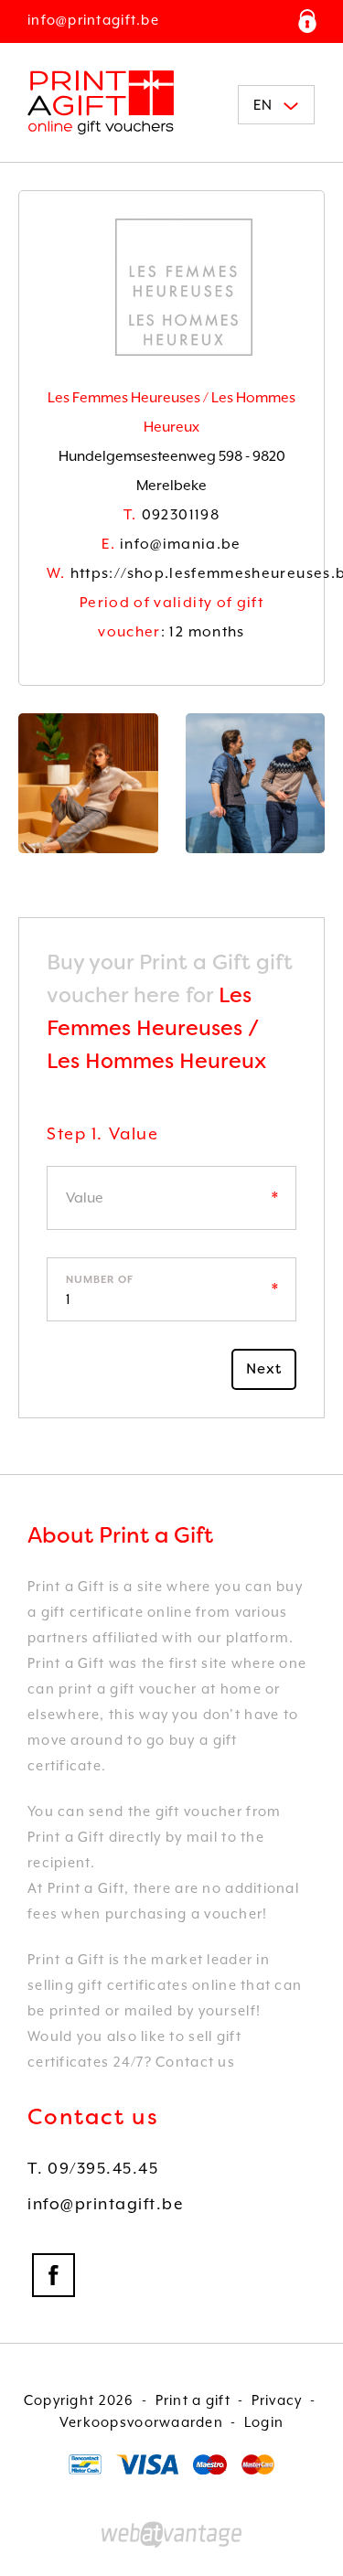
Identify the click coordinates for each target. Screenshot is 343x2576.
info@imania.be (171, 544)
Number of (100, 1280)
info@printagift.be (93, 20)
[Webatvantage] (171, 2535)
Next (264, 1369)
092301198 (171, 515)
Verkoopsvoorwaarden (141, 2422)
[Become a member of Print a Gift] (307, 21)
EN (263, 105)
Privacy (277, 2400)
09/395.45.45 (93, 2168)
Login (264, 2422)
